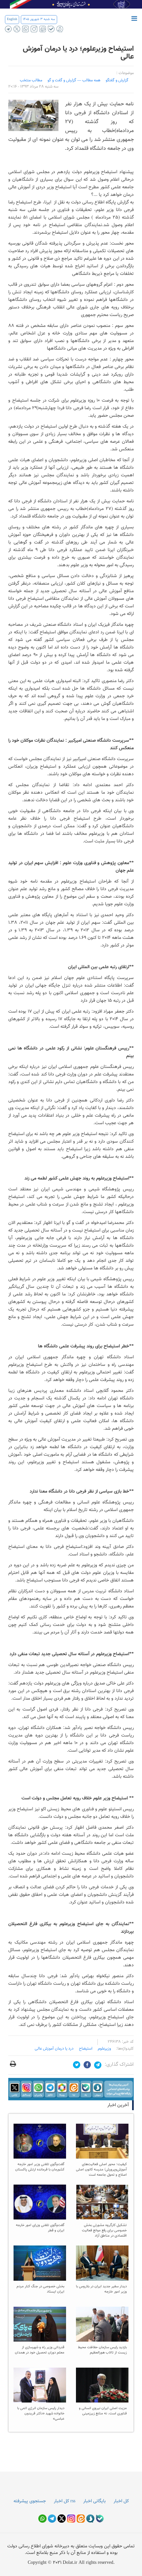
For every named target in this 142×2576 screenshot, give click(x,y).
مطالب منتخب (31, 80)
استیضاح (86, 2049)
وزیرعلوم (104, 2049)
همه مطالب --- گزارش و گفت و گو (74, 80)
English (12, 19)
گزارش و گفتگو (117, 80)
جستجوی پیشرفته (30, 2501)
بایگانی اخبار (94, 2501)
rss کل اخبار (65, 2501)
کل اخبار (121, 2501)
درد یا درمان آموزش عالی (54, 2049)
